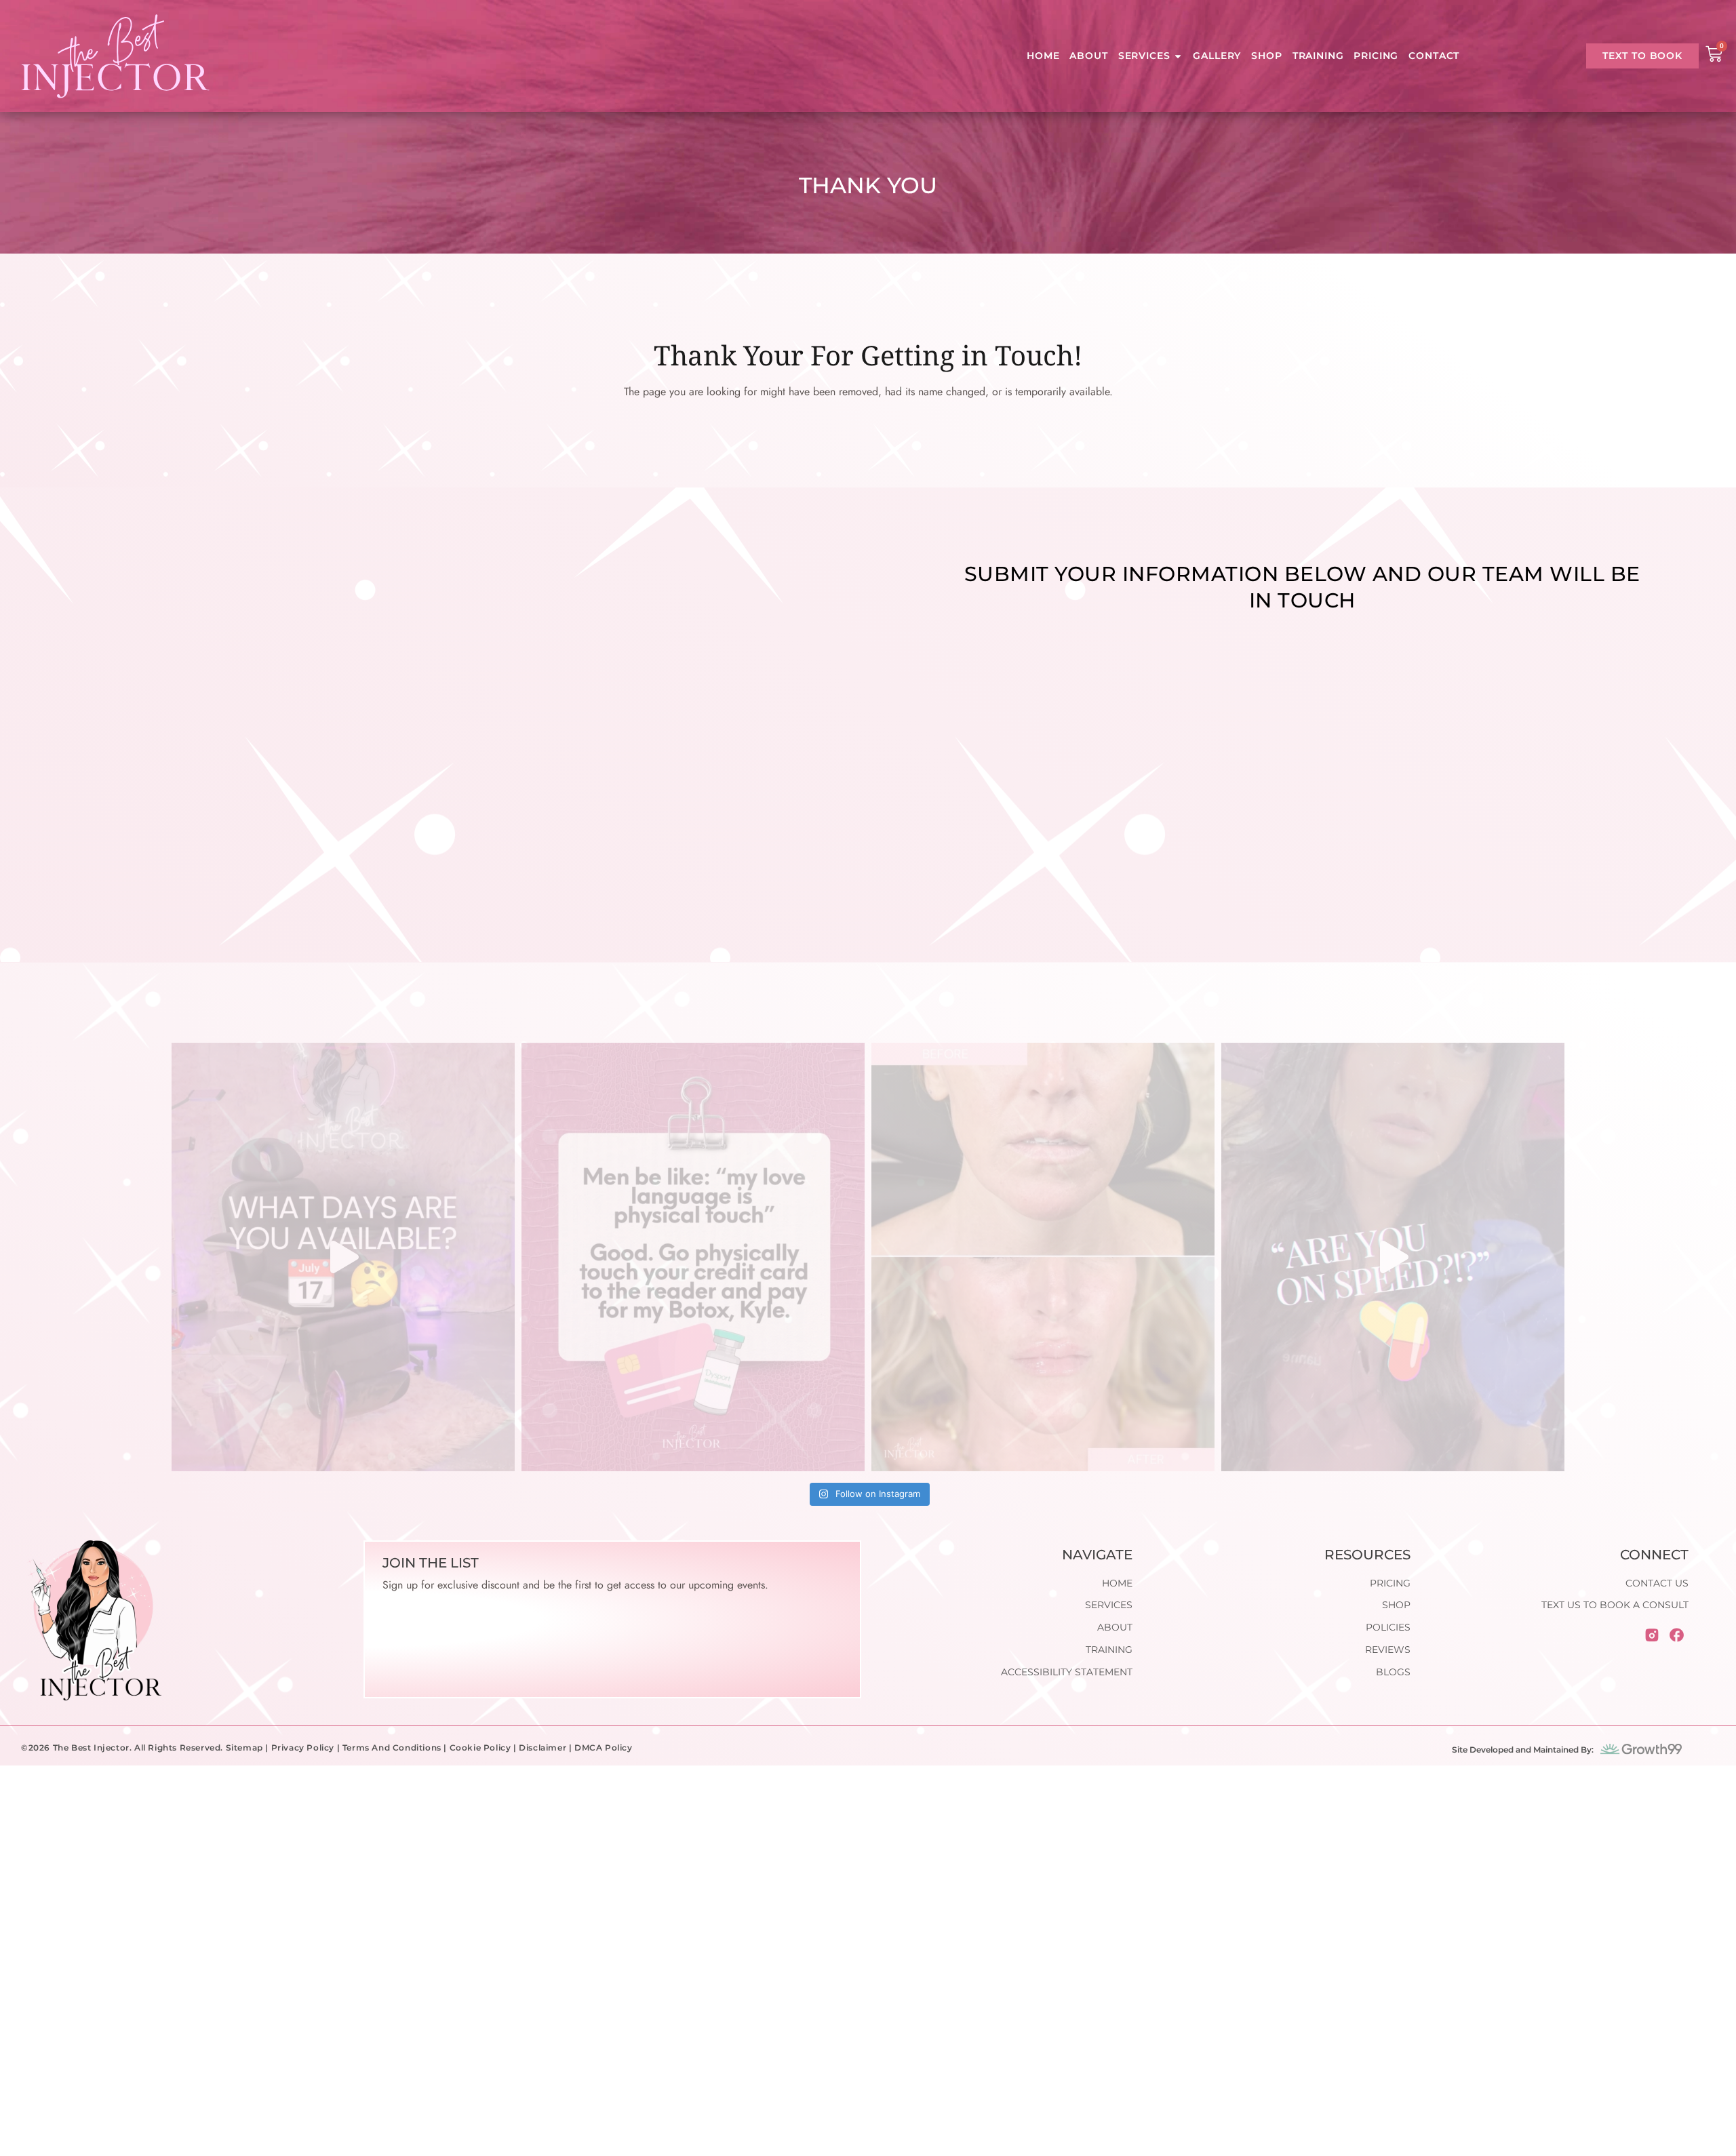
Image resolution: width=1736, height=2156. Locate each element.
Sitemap (244, 1748)
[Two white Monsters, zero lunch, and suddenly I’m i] (1393, 1257)
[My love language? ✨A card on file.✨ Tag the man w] (693, 1257)
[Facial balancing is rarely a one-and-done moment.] (1043, 1257)
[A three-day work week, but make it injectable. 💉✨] (343, 1257)
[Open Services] (1178, 56)
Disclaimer (542, 1748)
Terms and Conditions (392, 1748)
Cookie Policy (480, 1748)
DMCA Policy (604, 1748)
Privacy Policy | (307, 1748)
